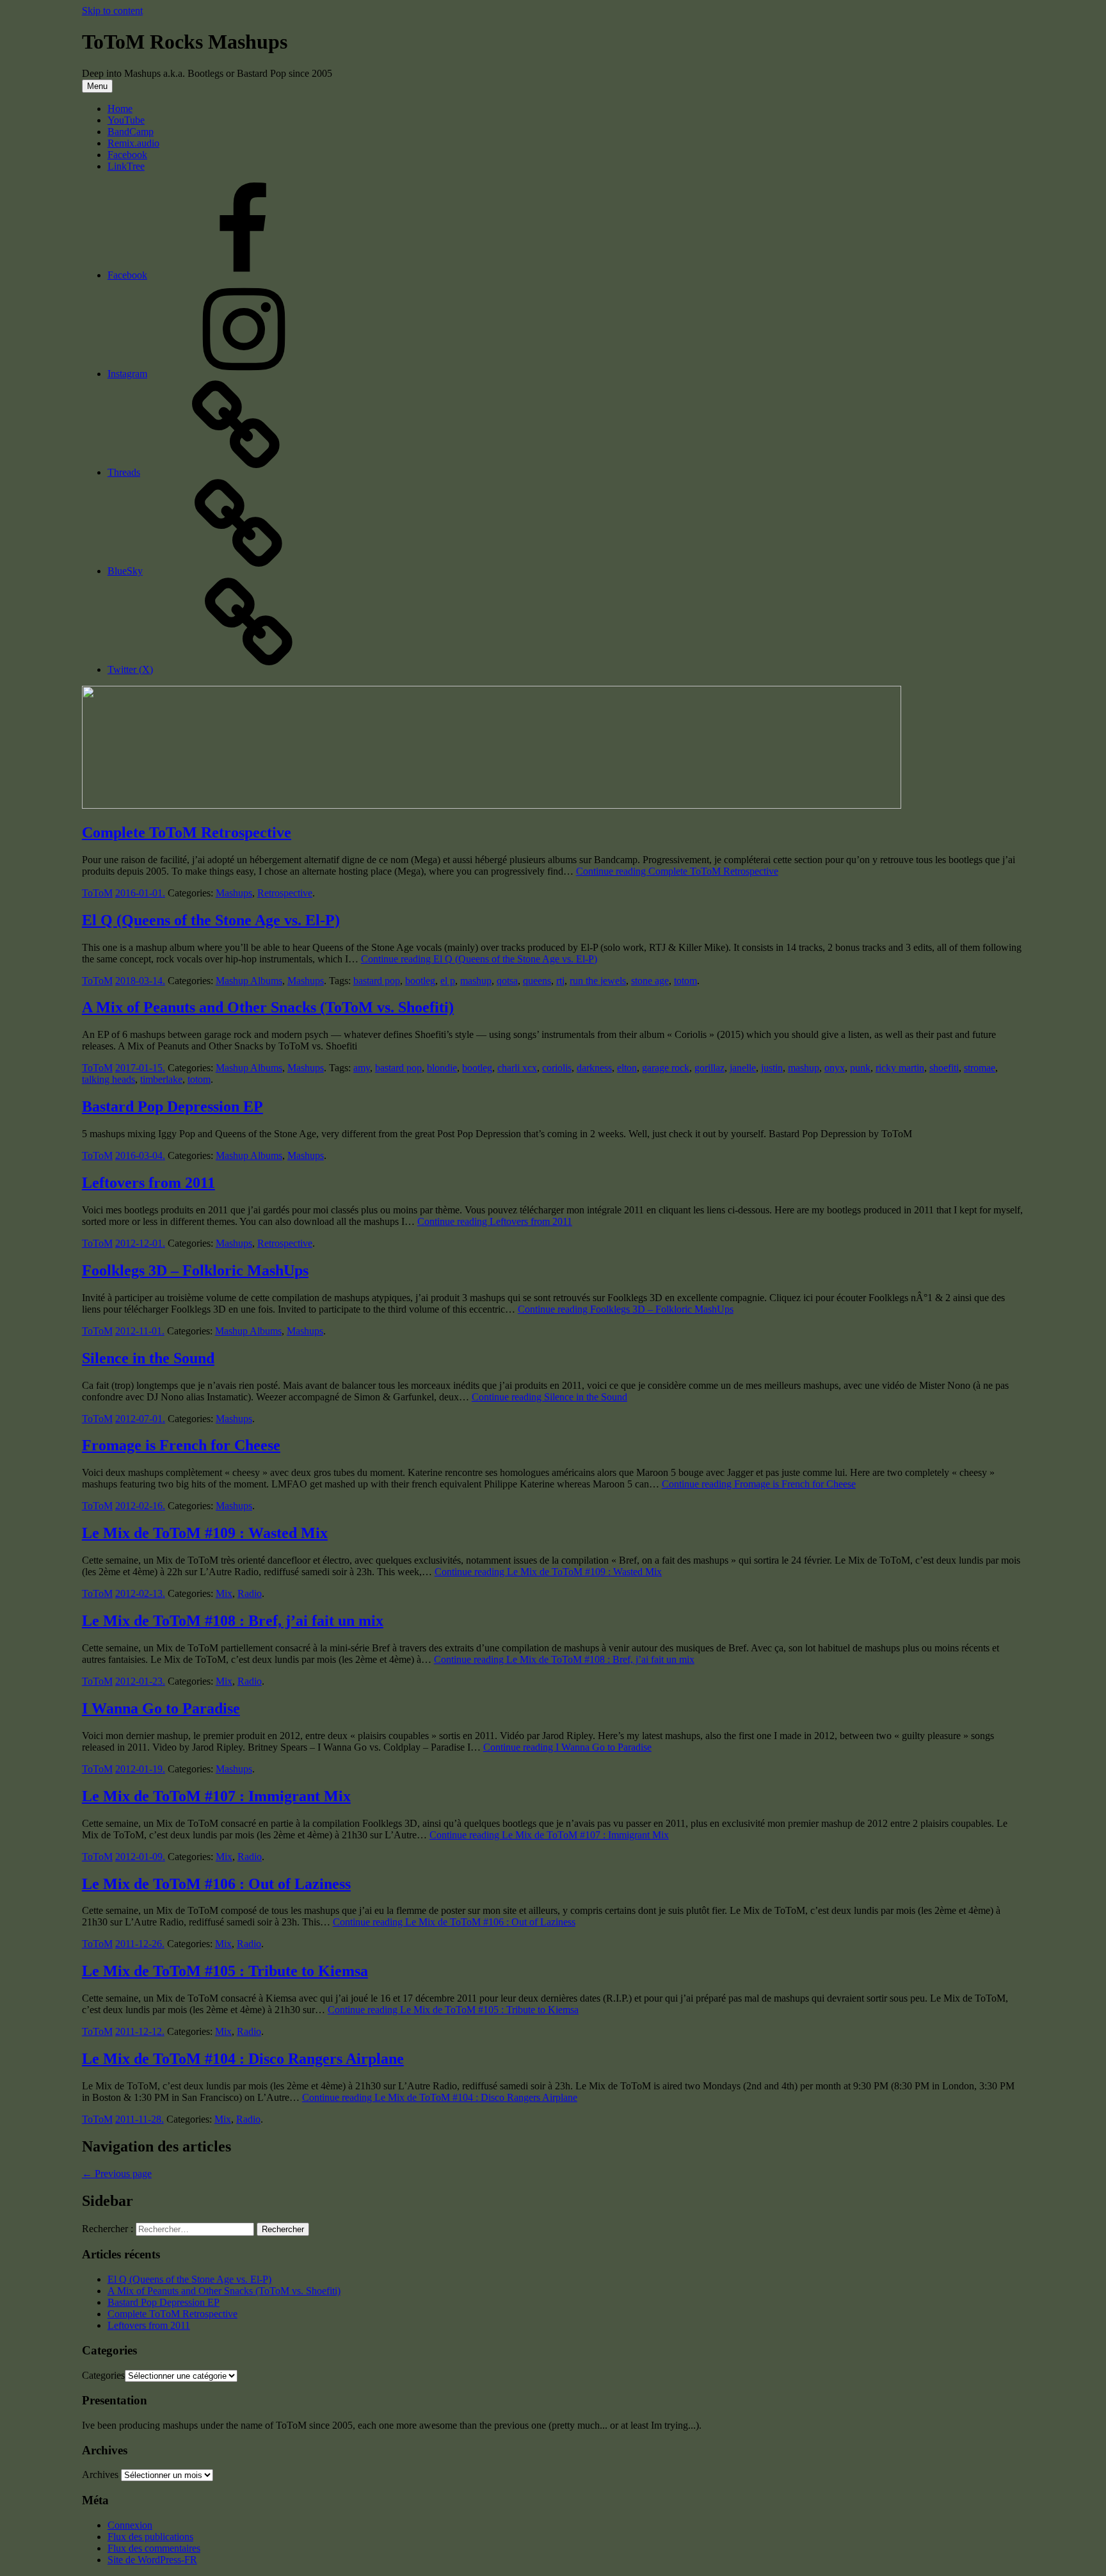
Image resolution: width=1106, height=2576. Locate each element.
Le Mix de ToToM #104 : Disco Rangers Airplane (243, 2059)
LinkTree (126, 166)
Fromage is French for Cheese (181, 1445)
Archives (100, 2475)
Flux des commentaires (154, 2548)
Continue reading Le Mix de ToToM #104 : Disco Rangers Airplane (440, 2097)
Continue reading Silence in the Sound (549, 1397)
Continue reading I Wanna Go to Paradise (567, 1747)
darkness (594, 1068)
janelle (743, 1068)
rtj (560, 981)
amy (362, 1068)
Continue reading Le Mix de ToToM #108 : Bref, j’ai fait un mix (564, 1659)
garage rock (666, 1068)
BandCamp (131, 132)
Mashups (234, 893)
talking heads (108, 1079)
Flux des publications (150, 2537)
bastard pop (377, 981)
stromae (980, 1068)
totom (685, 981)
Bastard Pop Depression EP (172, 1106)
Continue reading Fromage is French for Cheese (759, 1484)
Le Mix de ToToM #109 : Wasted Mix (205, 1533)
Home (120, 109)
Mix (224, 1593)
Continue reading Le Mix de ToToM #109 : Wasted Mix (548, 1572)
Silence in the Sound (148, 1358)
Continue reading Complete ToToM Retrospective (677, 871)
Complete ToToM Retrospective (187, 832)
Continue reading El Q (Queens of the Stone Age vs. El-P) (479, 959)
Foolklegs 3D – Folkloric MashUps (195, 1270)
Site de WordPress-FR (152, 2560)
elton (627, 1068)
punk (860, 1068)
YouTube (126, 120)
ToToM (97, 893)
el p (448, 981)
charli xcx (517, 1068)
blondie (442, 1068)
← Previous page (117, 2174)
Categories (103, 2375)
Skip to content (112, 11)
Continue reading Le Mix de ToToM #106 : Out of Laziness (454, 1922)
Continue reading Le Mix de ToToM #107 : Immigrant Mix (549, 1835)
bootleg (420, 981)
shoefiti (944, 1068)
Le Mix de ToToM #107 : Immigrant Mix (216, 1796)
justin (772, 1068)
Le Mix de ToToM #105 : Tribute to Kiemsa (225, 1971)
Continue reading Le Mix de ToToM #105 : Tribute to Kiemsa (453, 2010)
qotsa (507, 981)
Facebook (127, 155)
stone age (650, 981)
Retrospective (285, 893)
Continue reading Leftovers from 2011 (495, 1221)
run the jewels (598, 981)
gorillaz (709, 1068)
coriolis (557, 1068)
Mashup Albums (249, 981)
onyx (835, 1068)
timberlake (161, 1079)
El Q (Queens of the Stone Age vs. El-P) (211, 920)
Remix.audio (133, 143)
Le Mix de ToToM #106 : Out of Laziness (216, 1884)
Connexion (130, 2525)
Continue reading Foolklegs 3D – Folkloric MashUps (626, 1309)
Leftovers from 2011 (148, 1183)
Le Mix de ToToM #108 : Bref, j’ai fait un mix (233, 1621)
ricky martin (900, 1068)
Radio (250, 1593)
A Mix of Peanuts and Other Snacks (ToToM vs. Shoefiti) (268, 1007)
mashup (476, 981)
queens (537, 981)
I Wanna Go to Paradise (161, 1708)
